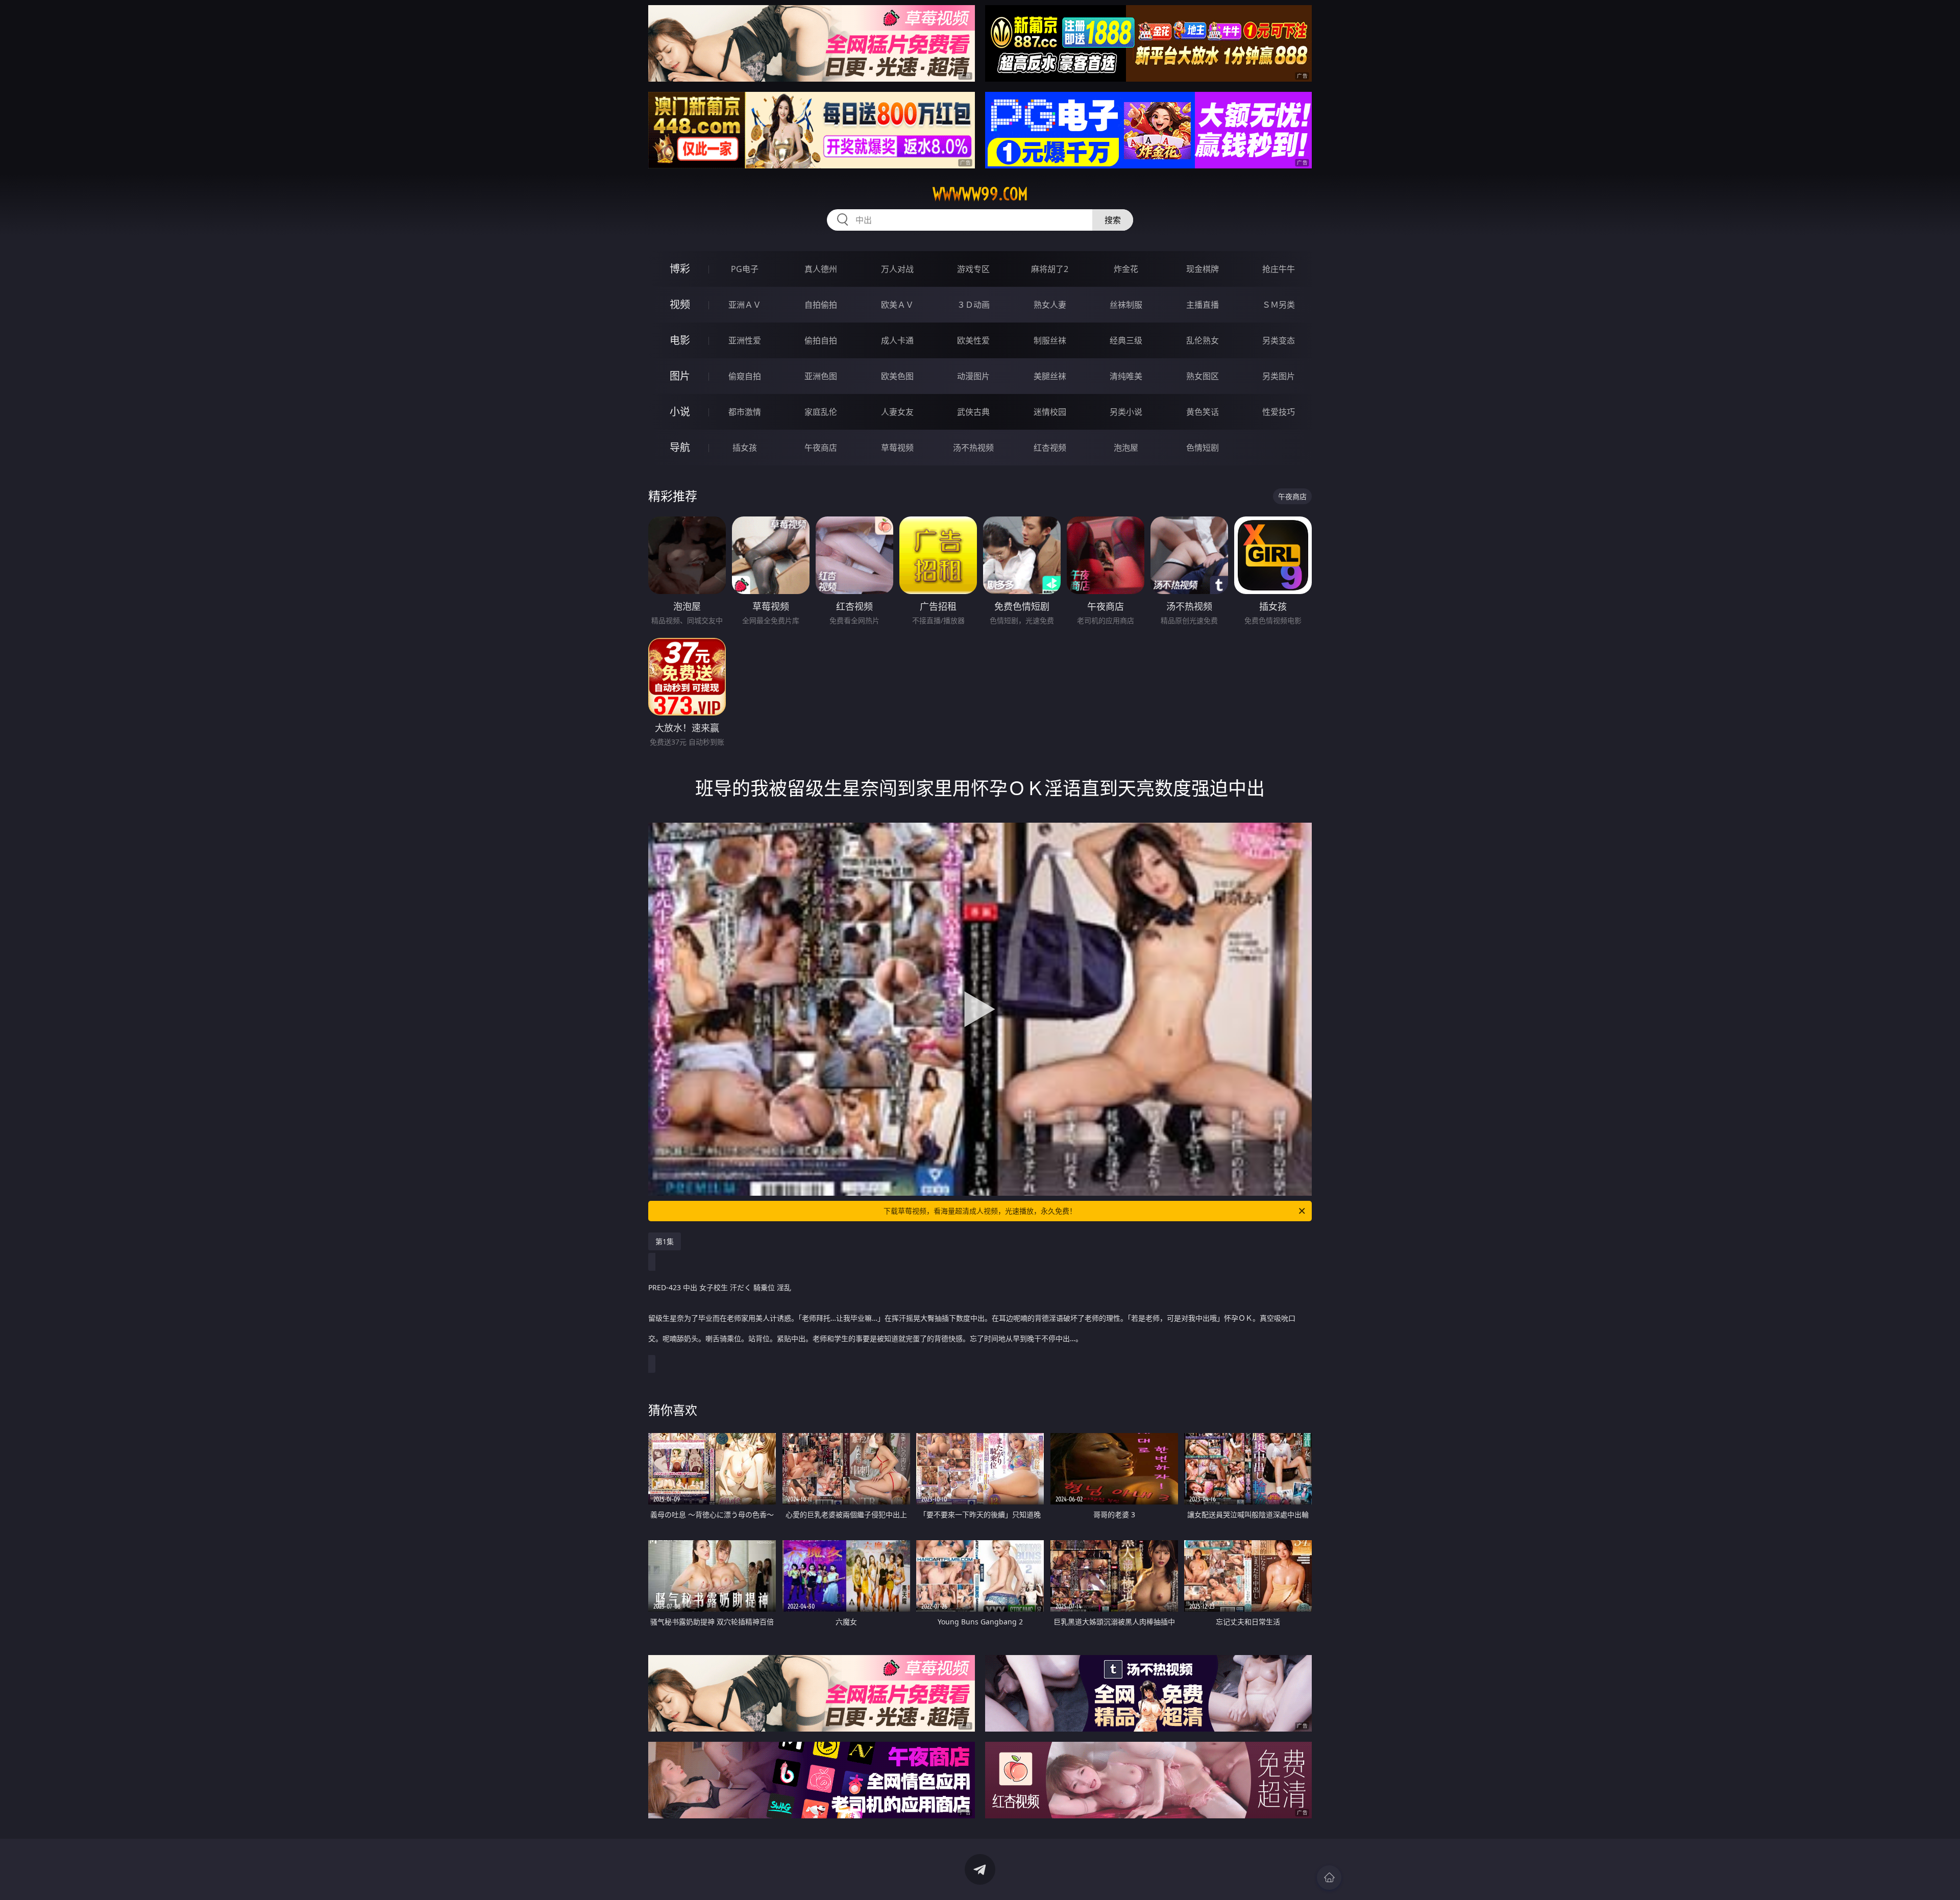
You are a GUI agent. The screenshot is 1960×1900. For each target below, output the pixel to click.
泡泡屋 (1126, 448)
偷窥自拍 (745, 376)
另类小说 (1126, 412)
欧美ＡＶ (897, 305)
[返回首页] (1329, 1878)
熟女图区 (1203, 376)
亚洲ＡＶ (745, 305)
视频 (680, 304)
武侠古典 (973, 412)
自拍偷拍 (821, 305)
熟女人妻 (1050, 305)
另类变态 (1279, 340)
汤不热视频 (973, 448)
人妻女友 (897, 412)
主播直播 (1203, 305)
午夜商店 (821, 448)
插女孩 (745, 448)
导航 (680, 447)
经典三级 (1126, 340)
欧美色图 (897, 376)
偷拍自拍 (821, 340)
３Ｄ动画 (973, 305)
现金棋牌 (1203, 269)
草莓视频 (897, 448)
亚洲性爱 (745, 340)
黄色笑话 (1203, 412)
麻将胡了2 (1050, 269)
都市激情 (745, 412)
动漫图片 (973, 376)
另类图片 (1279, 376)
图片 (680, 376)
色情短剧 (1203, 448)
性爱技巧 (1279, 412)
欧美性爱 (973, 340)
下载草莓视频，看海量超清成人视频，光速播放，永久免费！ (980, 1211)
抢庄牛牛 (1279, 269)
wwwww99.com (980, 194)
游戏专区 (973, 269)
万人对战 (897, 269)
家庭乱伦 (821, 412)
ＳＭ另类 (1279, 305)
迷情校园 (1050, 412)
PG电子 (745, 269)
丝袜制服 (1126, 305)
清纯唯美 (1126, 376)
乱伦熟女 (1203, 340)
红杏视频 (1050, 448)
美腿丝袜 (1050, 376)
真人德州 (821, 269)
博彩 (680, 269)
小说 (680, 412)
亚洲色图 (821, 376)
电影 (680, 340)
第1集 (665, 1241)
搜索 (1113, 220)
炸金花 (1126, 269)
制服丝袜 (1050, 340)
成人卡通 (897, 340)
